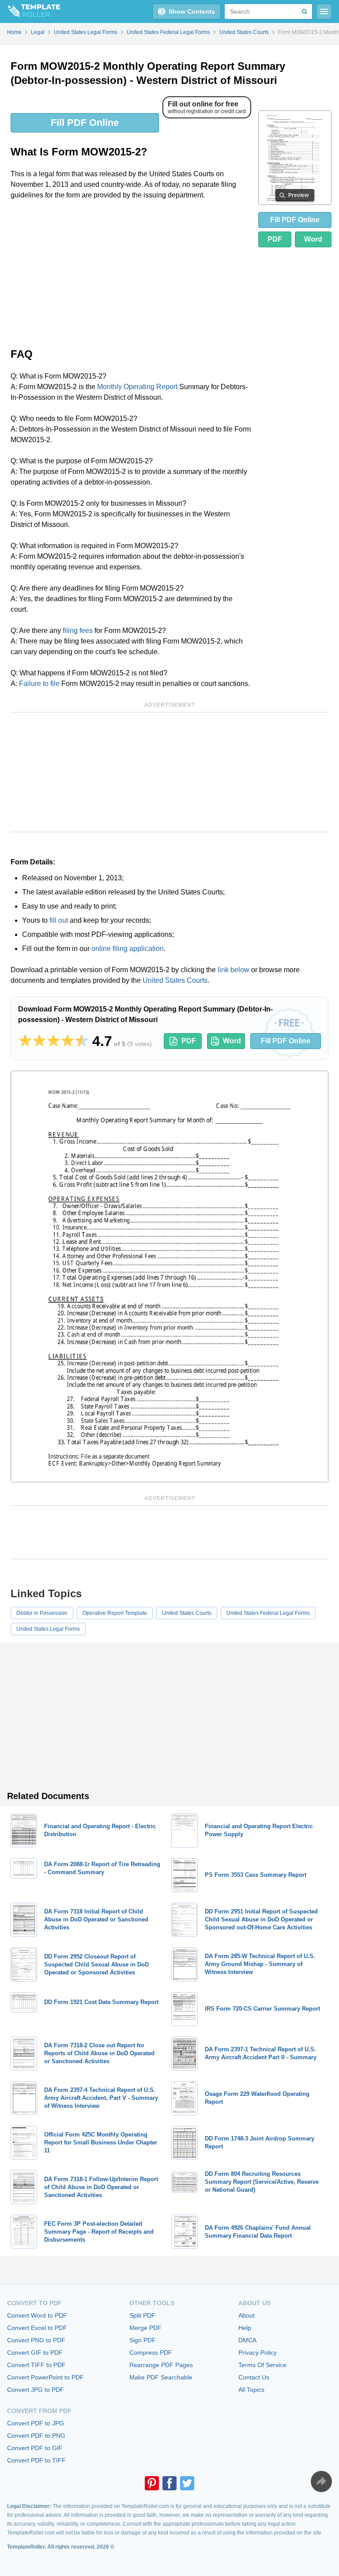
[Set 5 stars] (82, 1041)
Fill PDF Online (85, 123)
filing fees (78, 631)
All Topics (251, 2390)
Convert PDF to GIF (35, 2448)
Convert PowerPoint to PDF (45, 2377)
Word (313, 239)
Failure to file (39, 684)
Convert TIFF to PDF (36, 2365)
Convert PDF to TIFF (36, 2460)
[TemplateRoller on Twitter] (187, 2483)
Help (245, 2328)
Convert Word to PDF (37, 2315)
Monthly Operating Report (137, 387)
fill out (59, 920)
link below (234, 970)
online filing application (128, 949)
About (247, 2315)
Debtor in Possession (42, 1613)
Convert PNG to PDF (36, 2340)
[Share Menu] (321, 2481)
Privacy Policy (258, 2352)
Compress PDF (151, 2352)
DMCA (247, 2340)
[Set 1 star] (25, 1041)
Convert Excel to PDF (37, 2328)
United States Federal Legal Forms (268, 1613)
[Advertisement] (131, 273)
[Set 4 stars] (68, 1041)
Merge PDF (145, 2328)
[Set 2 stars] (39, 1041)
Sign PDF (143, 2340)
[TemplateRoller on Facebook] (169, 2483)
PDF (275, 239)
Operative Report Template (115, 1613)
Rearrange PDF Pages (161, 2365)
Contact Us (254, 2377)
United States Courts (175, 980)
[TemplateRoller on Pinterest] (152, 2483)
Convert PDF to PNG (36, 2436)
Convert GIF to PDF (35, 2352)
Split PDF (142, 2315)
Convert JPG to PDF (36, 2390)
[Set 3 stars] (53, 1041)
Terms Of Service (262, 2365)
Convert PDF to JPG (36, 2423)
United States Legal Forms (48, 1629)
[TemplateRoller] (30, 11)
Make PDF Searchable (161, 2377)
